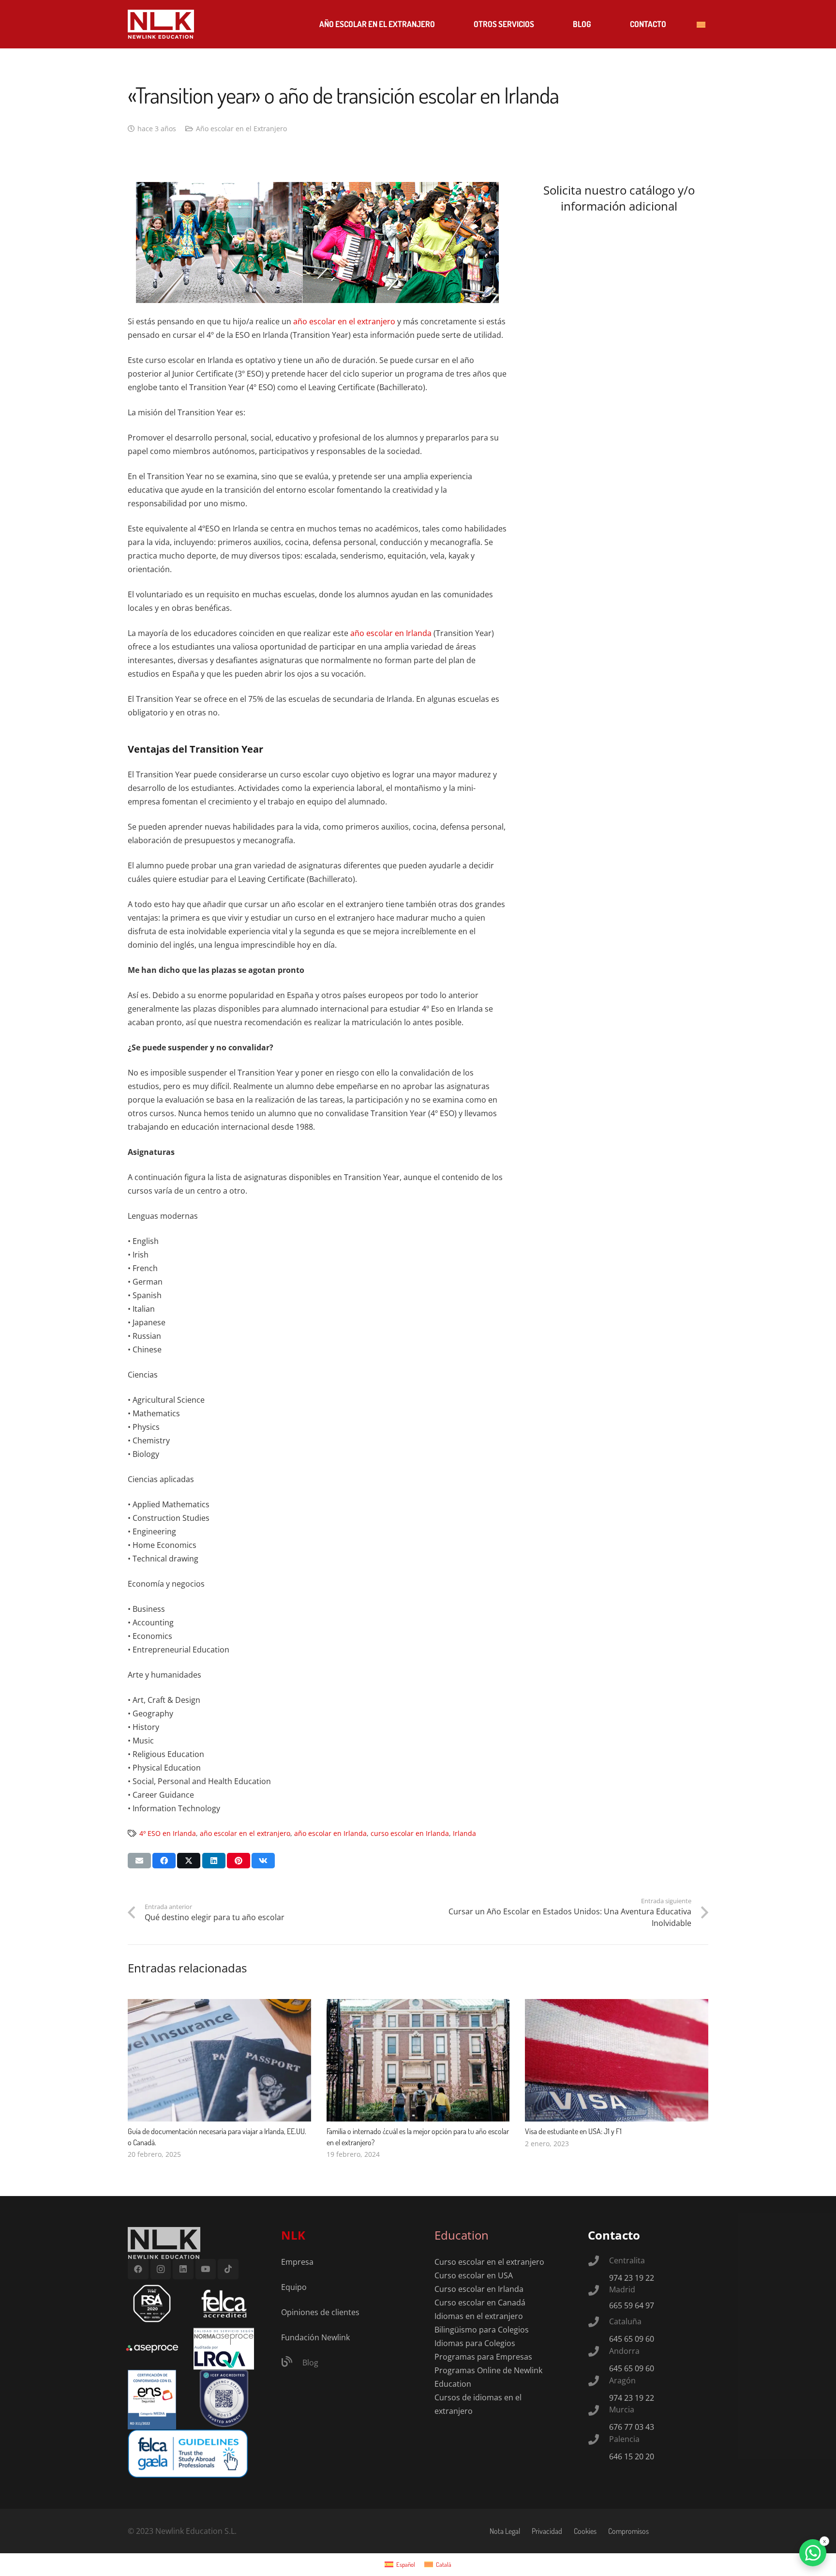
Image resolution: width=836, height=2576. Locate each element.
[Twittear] (189, 1861)
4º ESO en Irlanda (168, 1833)
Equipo (294, 2287)
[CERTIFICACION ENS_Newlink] (152, 2400)
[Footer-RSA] (152, 2303)
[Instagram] (161, 2269)
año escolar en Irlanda (391, 633)
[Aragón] (598, 2382)
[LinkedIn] (183, 2269)
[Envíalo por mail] (139, 1861)
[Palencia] (598, 2440)
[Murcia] (598, 2411)
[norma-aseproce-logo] (224, 2349)
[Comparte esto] (164, 1861)
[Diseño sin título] (152, 2349)
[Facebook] (138, 2269)
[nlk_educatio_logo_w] (161, 24)
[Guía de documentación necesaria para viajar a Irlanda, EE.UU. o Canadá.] (219, 2006)
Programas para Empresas (483, 2357)
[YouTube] (206, 2269)
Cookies (585, 2531)
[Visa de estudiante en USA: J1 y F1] (617, 2006)
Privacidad (547, 2531)
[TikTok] (228, 2269)
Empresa (297, 2262)
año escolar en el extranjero (343, 321)
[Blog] (292, 2363)
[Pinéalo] (239, 1861)
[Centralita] (598, 2262)
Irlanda (464, 1833)
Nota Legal (505, 2531)
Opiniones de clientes (320, 2312)
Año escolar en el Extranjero (241, 129)
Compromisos (628, 2531)
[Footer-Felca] (224, 2303)
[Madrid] (598, 2291)
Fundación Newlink (315, 2337)
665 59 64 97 (632, 2305)
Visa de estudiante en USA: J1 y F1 (573, 2131)
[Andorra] (598, 2352)
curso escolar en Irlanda (410, 1833)
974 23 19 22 (632, 2278)
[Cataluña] (598, 2323)
